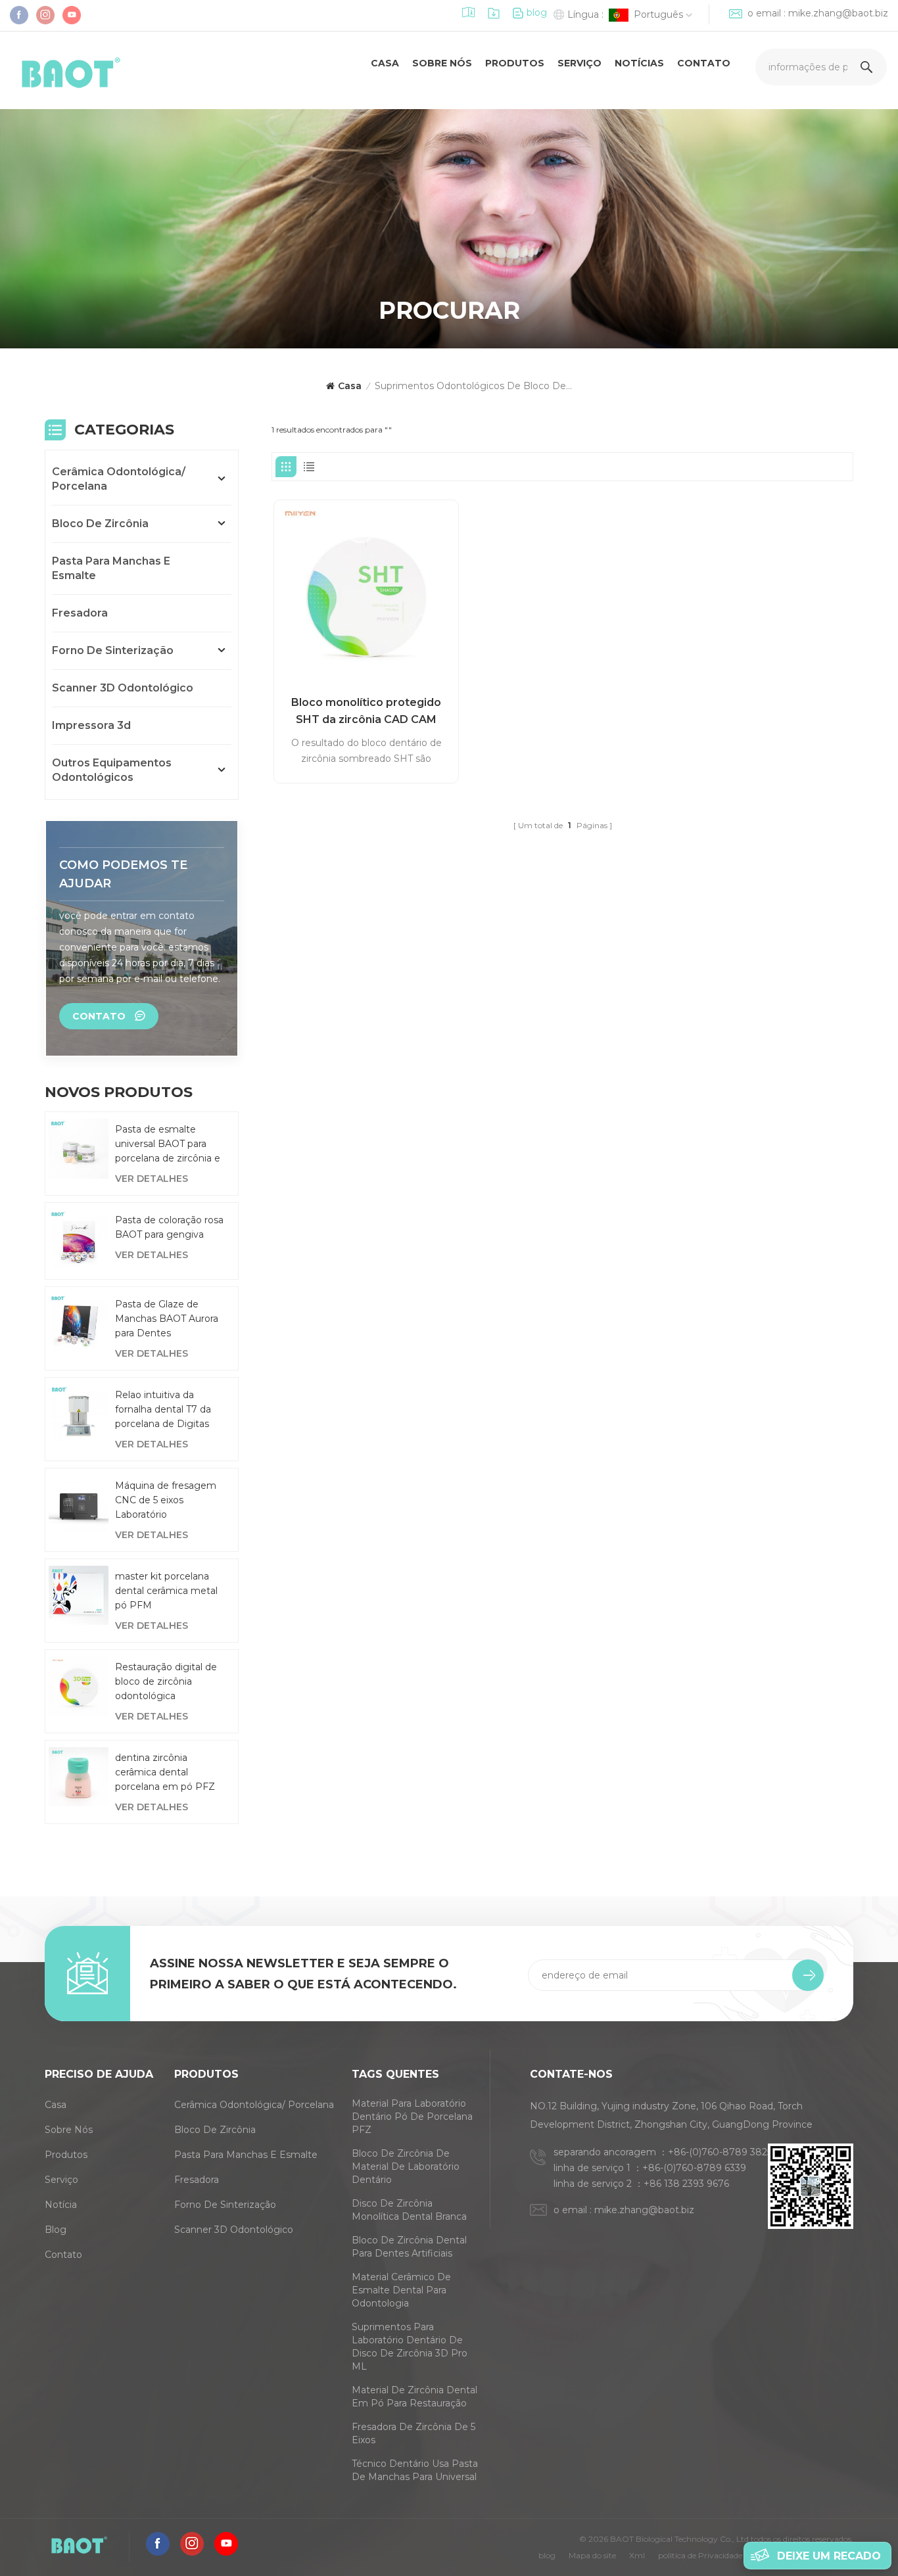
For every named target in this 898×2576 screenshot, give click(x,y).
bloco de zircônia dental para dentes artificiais (409, 2247)
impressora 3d (91, 725)
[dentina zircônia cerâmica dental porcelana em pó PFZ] (79, 1777)
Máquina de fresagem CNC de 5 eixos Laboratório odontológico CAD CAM (170, 1501)
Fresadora (80, 613)
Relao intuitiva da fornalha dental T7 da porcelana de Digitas (163, 1409)
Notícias (639, 63)
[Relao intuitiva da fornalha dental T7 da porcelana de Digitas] (79, 1414)
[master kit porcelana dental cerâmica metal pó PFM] (79, 1596)
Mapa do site (592, 2555)
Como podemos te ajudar (123, 874)
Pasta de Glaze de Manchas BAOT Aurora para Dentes (167, 1319)
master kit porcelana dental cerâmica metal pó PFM (166, 1591)
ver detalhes (152, 1179)
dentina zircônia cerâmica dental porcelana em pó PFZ (165, 1772)
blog (537, 12)
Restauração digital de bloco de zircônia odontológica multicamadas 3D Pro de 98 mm (166, 1682)
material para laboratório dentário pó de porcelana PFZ (412, 2117)
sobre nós (442, 63)
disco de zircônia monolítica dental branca (409, 2210)
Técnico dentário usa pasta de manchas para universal (415, 2470)
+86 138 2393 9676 (686, 2184)
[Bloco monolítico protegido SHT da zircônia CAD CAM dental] (366, 592)
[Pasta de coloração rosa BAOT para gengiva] (79, 1239)
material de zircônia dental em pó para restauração (414, 2397)
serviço (579, 63)
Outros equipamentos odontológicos (112, 770)
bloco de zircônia (100, 524)
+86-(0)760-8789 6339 (694, 2168)
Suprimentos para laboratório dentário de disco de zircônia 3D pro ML (410, 2347)
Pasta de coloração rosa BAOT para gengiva (169, 1227)
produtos (515, 63)
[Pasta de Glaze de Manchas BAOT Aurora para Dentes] (79, 1323)
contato (704, 63)
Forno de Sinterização (113, 650)
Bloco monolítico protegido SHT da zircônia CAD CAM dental (366, 712)
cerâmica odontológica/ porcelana (119, 479)
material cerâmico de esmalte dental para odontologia (401, 2290)
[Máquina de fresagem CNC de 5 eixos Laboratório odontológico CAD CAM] (79, 1505)
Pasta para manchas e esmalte (111, 568)
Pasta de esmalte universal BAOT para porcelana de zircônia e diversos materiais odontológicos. (168, 1144)
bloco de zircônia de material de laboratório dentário (406, 2166)
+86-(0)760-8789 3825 (720, 2152)
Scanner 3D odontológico (123, 688)
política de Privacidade (700, 2555)
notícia (61, 2205)
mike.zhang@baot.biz (838, 13)
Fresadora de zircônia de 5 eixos (414, 2433)
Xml (637, 2555)
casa (385, 63)
